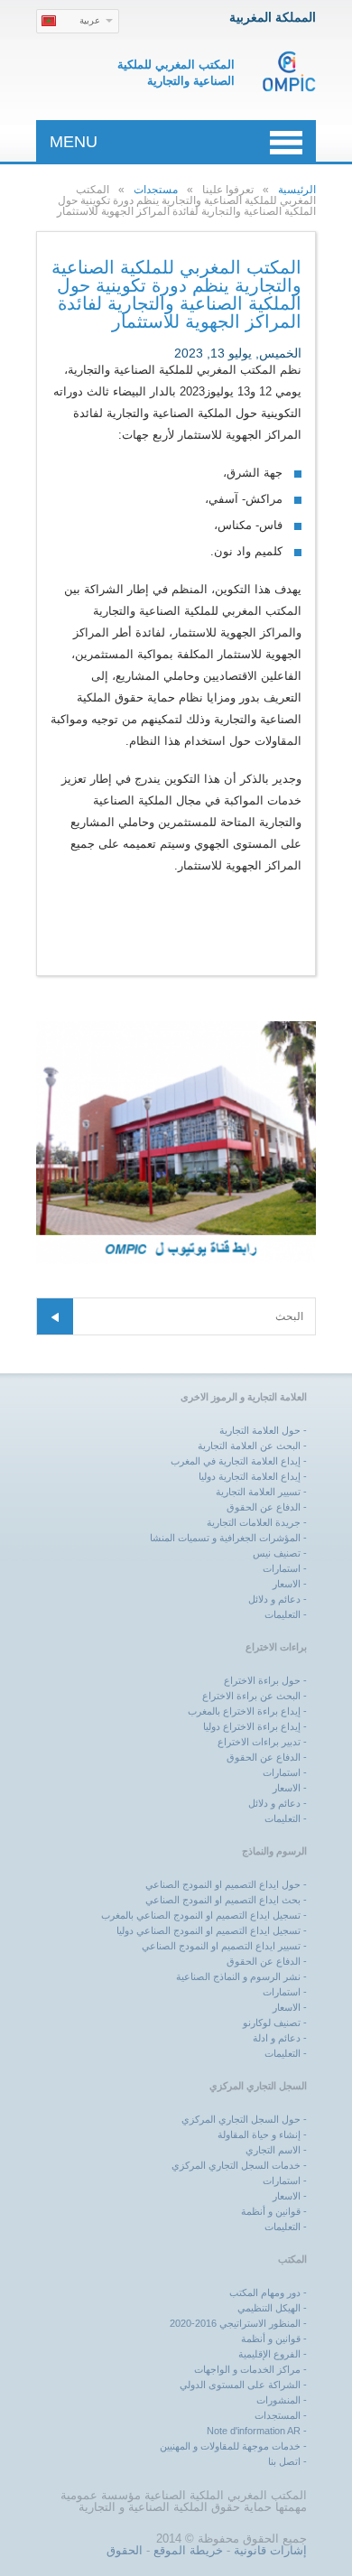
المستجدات (278, 2415)
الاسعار (287, 1584)
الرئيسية (297, 190)
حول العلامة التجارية (260, 1430)
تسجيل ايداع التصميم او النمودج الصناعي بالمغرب (201, 1915)
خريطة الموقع (188, 2550)
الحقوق (125, 2550)
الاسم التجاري (273, 2150)
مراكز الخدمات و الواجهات (247, 2369)
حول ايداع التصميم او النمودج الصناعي (223, 1884)
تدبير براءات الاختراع (259, 1742)
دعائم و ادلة (277, 2038)
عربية (90, 20)
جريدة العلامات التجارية (254, 1522)
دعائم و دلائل (274, 1599)
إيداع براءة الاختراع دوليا (252, 1726)
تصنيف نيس (277, 1553)
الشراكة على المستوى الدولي (240, 2385)
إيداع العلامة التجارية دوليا (250, 1476)
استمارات (282, 1568)
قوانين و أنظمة (271, 2211)
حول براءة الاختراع (262, 1680)
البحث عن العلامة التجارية (249, 1446)
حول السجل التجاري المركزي (241, 2119)
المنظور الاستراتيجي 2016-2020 (235, 2323)
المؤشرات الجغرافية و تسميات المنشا (225, 1538)
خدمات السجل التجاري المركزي (236, 2165)
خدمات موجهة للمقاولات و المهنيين (230, 2446)
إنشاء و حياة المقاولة (259, 2134)
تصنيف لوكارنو (272, 2023)
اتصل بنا (284, 2461)
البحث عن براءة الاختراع (251, 1696)
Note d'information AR (254, 2431)
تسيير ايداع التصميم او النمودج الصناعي (221, 1946)
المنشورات (278, 2400)
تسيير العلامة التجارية (258, 1492)
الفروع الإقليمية (269, 2354)
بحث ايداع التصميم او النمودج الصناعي (223, 1900)
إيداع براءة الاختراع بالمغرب (244, 1711)
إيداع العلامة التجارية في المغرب (236, 1461)
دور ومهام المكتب (265, 2292)
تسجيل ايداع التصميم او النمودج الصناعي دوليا (208, 1930)
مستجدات (156, 190)
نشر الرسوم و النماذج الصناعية (238, 1976)
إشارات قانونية (270, 2550)
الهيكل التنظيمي (269, 2308)
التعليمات (283, 1614)
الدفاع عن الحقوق (264, 1507)
